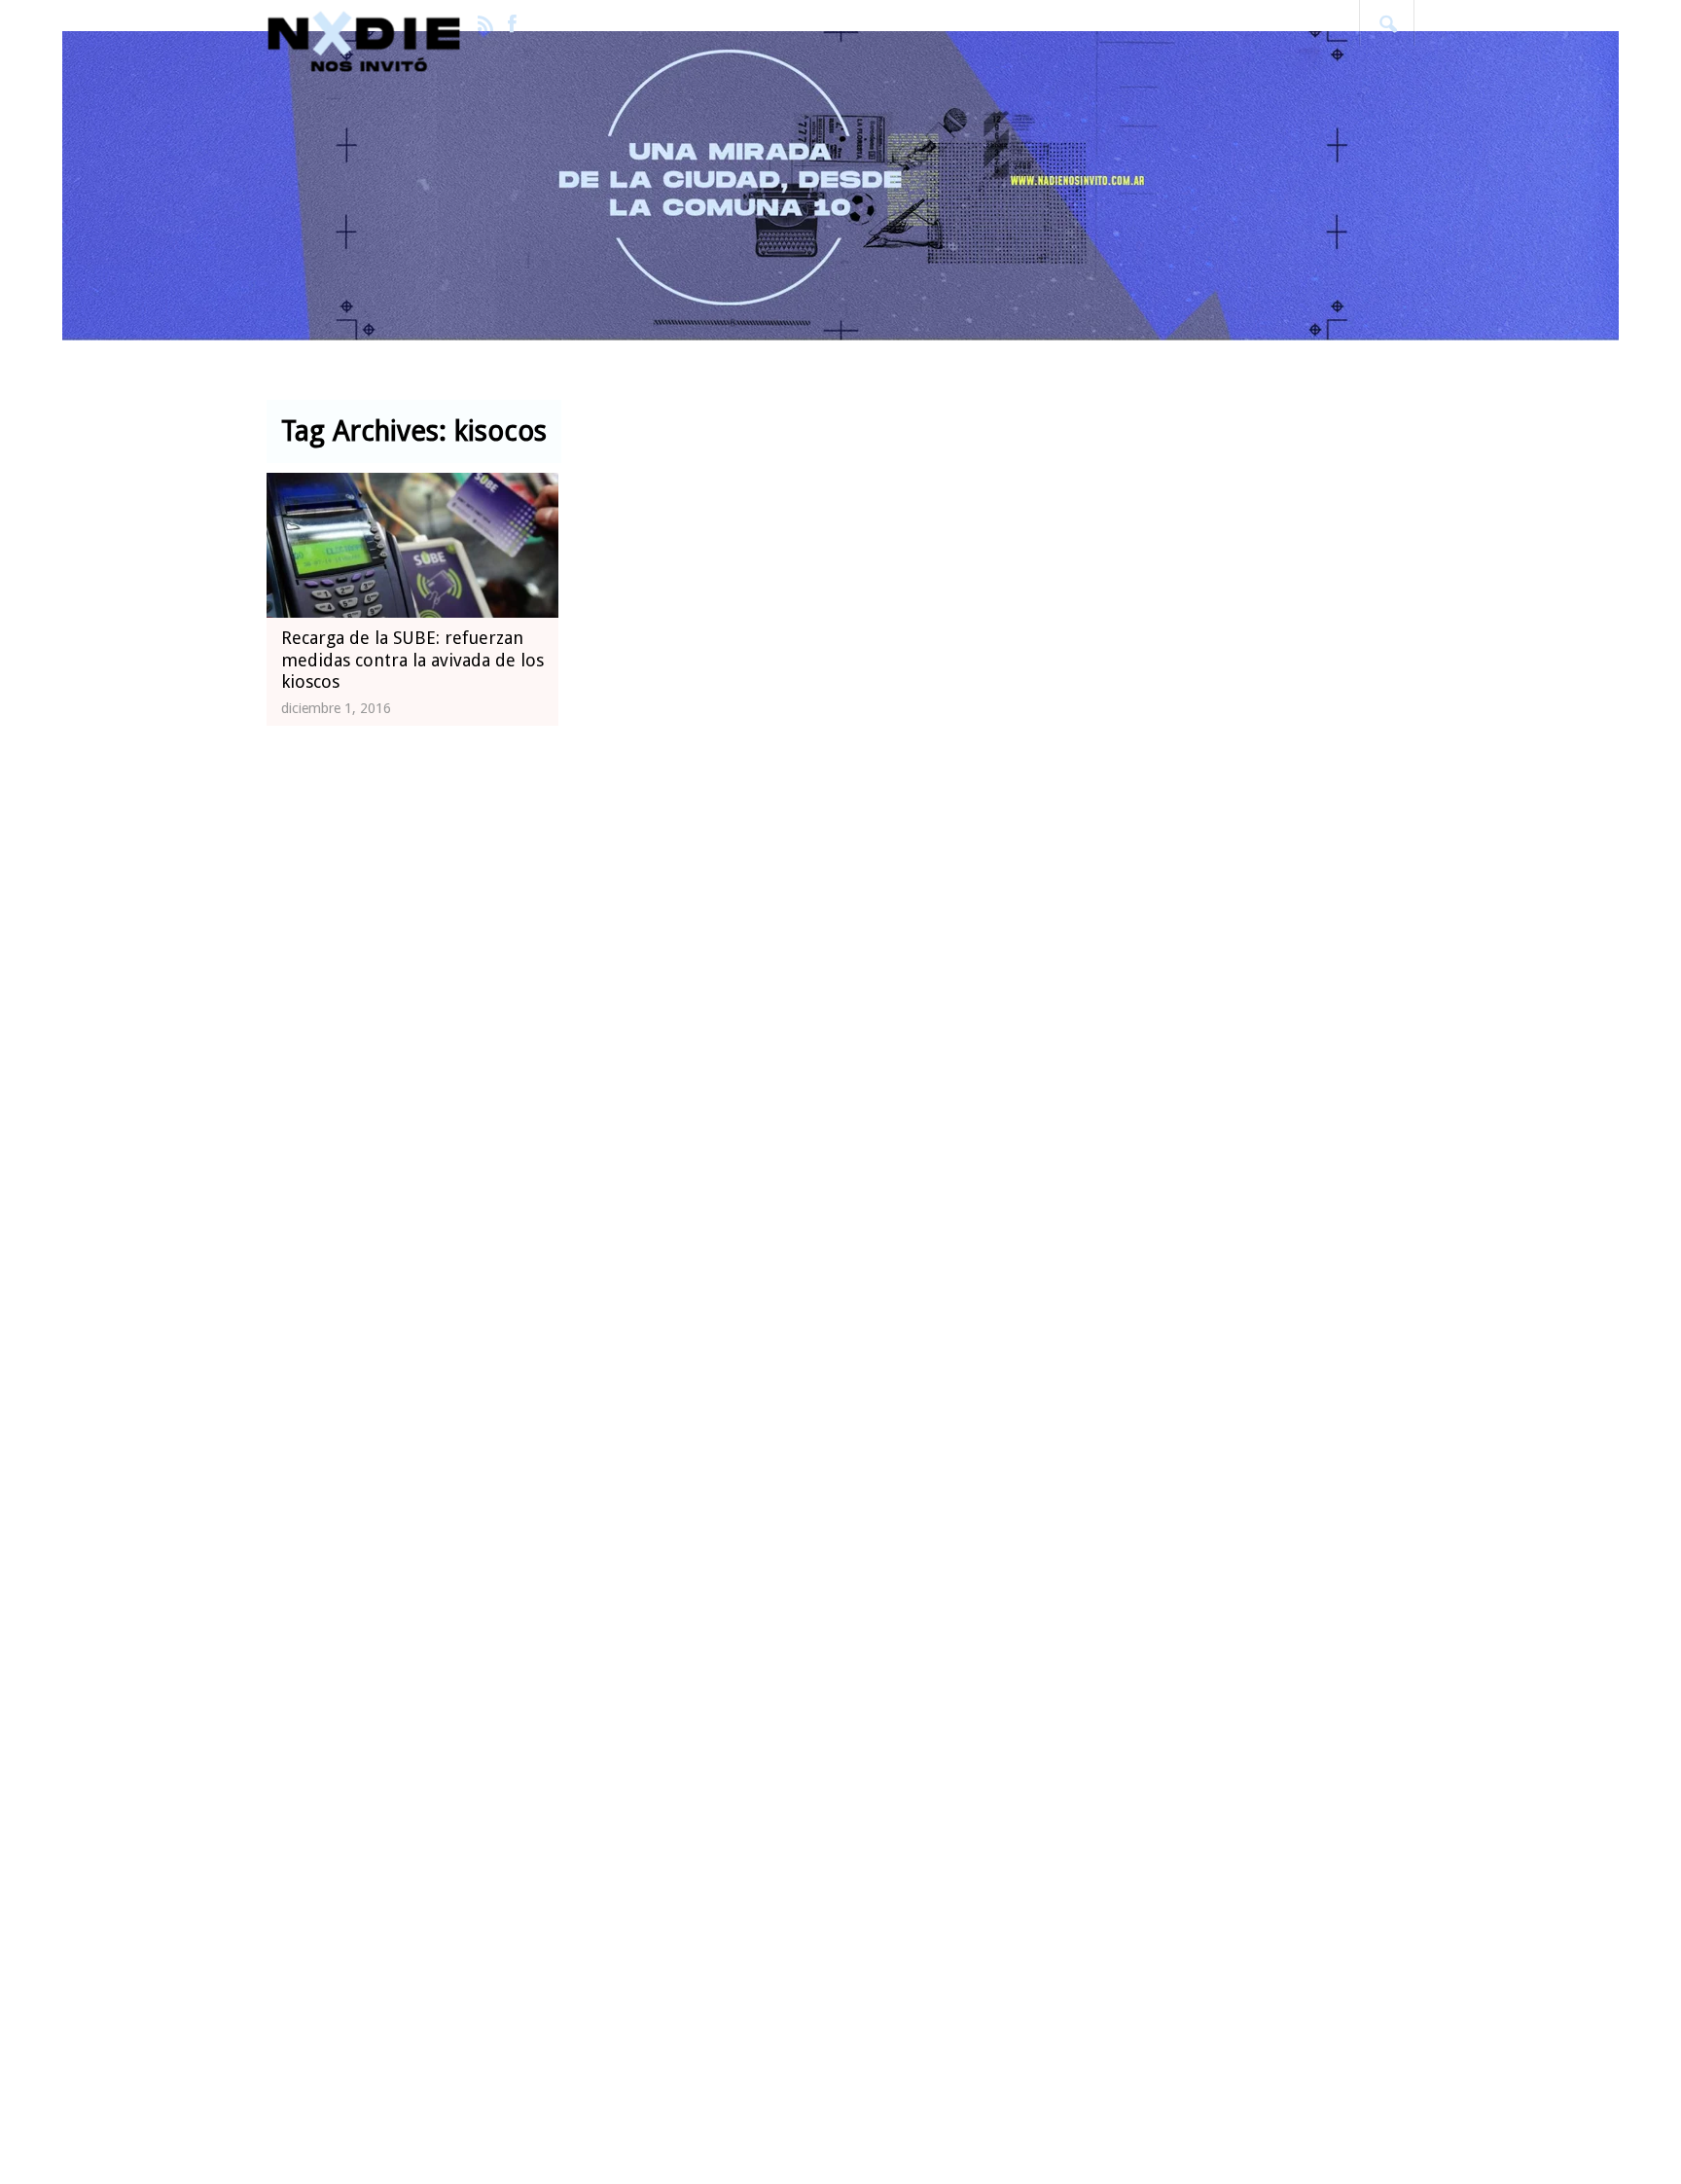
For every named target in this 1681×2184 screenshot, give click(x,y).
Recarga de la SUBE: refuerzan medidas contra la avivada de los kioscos (412, 660)
